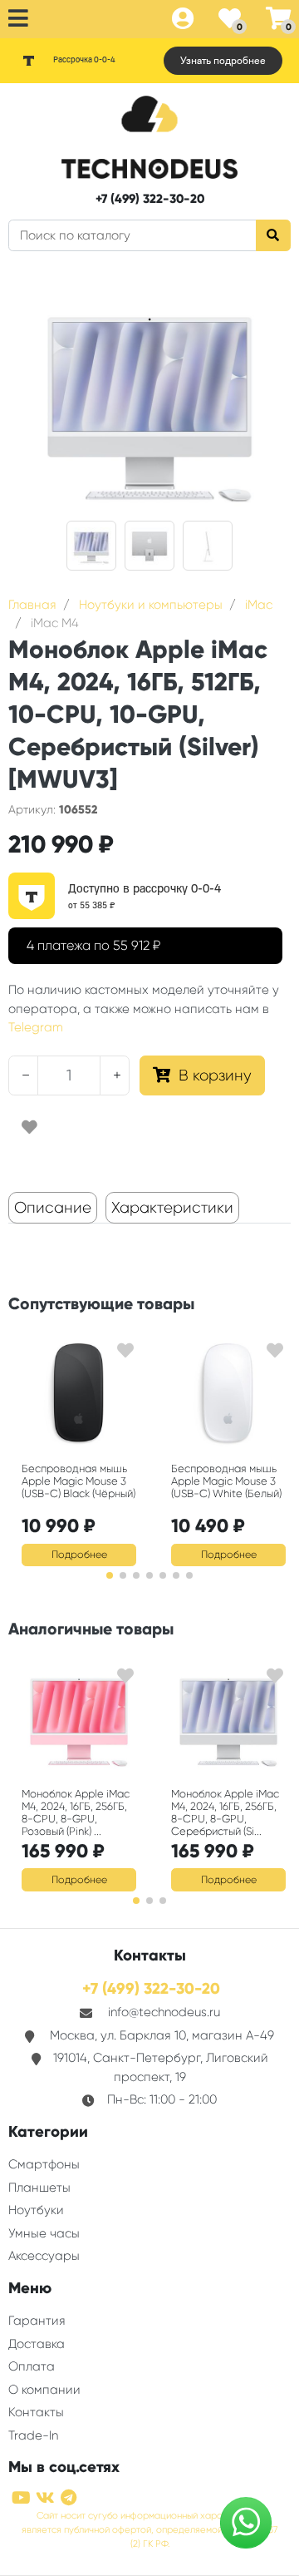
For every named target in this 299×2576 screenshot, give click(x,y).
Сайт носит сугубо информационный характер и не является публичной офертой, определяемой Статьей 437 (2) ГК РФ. (150, 2530)
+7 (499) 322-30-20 (150, 199)
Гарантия (37, 2321)
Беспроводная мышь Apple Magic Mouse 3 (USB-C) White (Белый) (226, 1481)
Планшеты (39, 2188)
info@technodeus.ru (164, 2012)
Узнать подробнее (223, 61)
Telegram (36, 1027)
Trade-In (33, 2435)
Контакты (36, 2412)
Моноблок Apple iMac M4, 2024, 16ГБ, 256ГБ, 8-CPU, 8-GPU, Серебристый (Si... (225, 1812)
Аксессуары (44, 2256)
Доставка (37, 2344)
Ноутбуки (36, 2210)
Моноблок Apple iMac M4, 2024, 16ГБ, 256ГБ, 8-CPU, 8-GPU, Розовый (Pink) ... (76, 1812)
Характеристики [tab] (172, 1208)
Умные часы (44, 2233)
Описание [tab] (53, 1208)
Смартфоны (44, 2164)
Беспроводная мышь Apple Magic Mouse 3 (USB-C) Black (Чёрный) (78, 1481)
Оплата (32, 2366)
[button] (110, 1575)
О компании (44, 2390)
